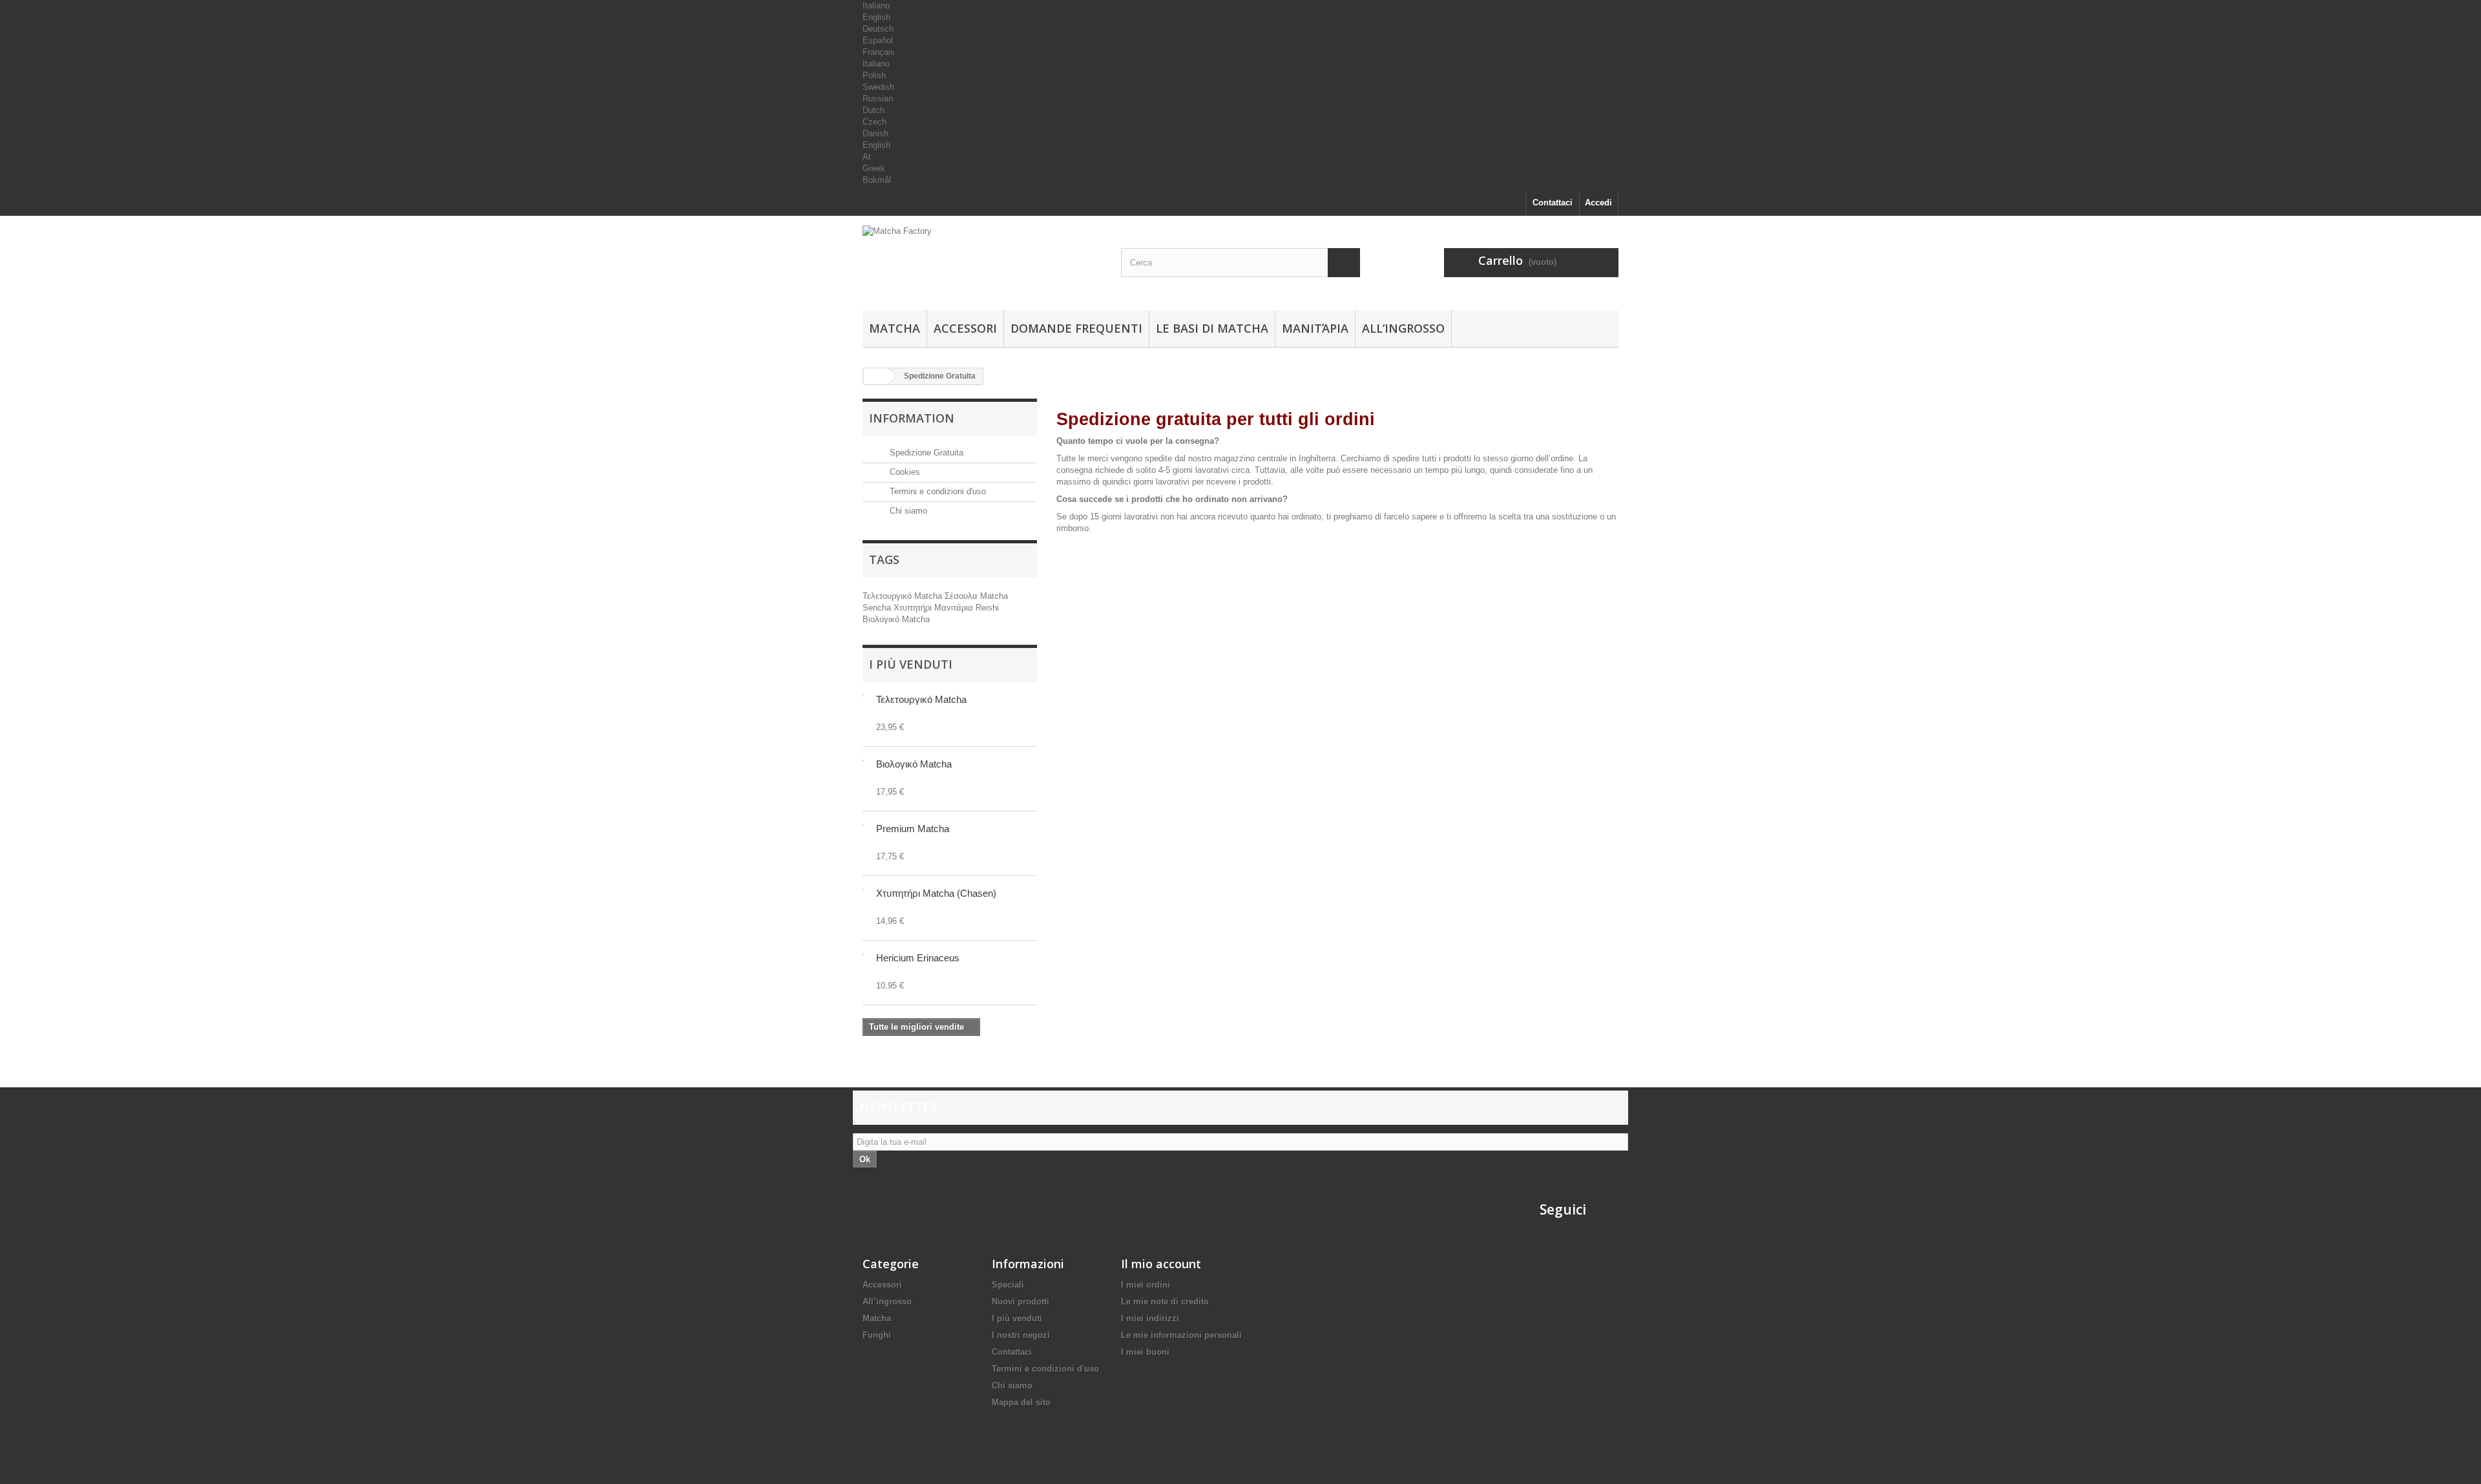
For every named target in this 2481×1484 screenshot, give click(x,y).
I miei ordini (1146, 1285)
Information (912, 418)
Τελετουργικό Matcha (904, 596)
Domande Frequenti (1076, 328)
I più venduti (911, 664)
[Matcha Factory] (982, 260)
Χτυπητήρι (914, 608)
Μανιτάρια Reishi (967, 608)
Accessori (965, 328)
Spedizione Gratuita (925, 453)
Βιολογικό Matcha (896, 619)
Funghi (877, 1335)
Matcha (895, 328)
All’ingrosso (1403, 328)
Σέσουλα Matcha (976, 596)
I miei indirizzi (1150, 1318)
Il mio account (1161, 1264)
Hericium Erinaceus (918, 958)
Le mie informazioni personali (1181, 1335)
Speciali (1008, 1285)
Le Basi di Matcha (1212, 328)
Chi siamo (907, 511)
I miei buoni (1145, 1352)
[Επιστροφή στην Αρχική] (876, 376)
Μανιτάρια (1315, 328)
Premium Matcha (913, 829)
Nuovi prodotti (1021, 1301)
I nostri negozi (1021, 1335)
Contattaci (1553, 203)
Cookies (904, 472)
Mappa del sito (1021, 1402)
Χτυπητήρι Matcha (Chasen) (936, 893)
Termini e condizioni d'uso (937, 491)
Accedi (1598, 203)
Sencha (878, 608)
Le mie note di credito (1165, 1301)
